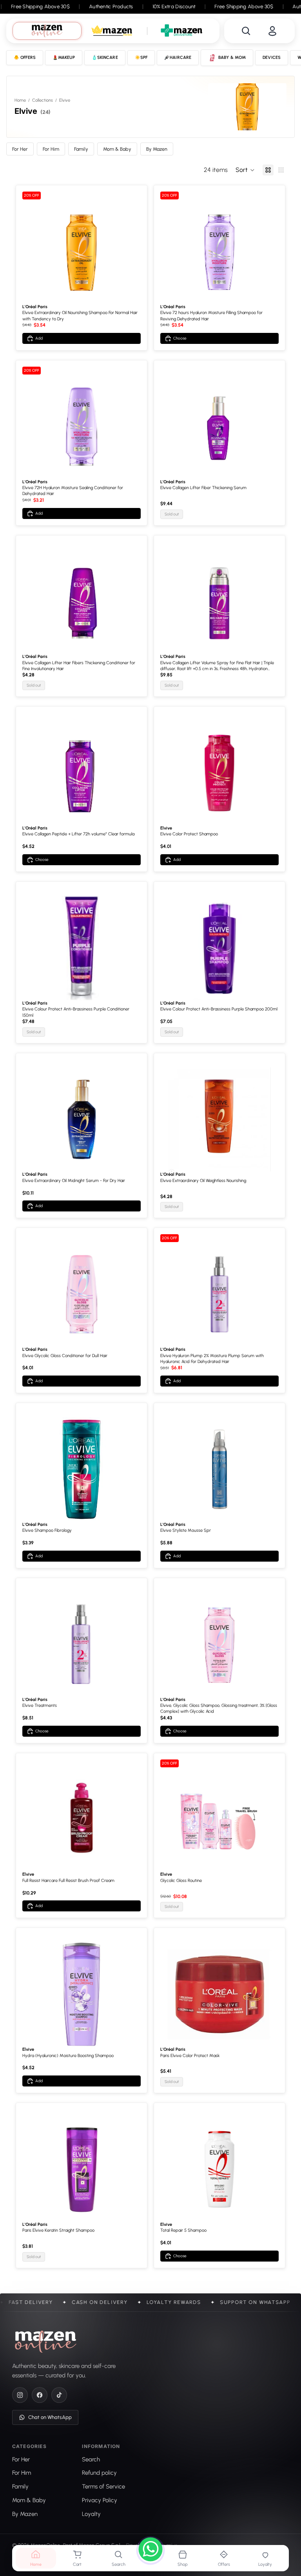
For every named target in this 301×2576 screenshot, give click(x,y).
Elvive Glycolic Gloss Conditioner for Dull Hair (65, 1356)
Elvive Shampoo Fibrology (47, 1530)
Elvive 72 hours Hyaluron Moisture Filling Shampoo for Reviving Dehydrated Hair (211, 316)
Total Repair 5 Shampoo (183, 2230)
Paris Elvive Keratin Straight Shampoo (58, 2230)
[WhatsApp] (150, 2550)
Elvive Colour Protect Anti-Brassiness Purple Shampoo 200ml (219, 1009)
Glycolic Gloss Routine (181, 1881)
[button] (245, 170)
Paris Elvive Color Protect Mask (190, 2056)
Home (20, 100)
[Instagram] (20, 2395)
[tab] (47, 31)
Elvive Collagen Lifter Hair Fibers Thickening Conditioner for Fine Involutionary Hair (79, 666)
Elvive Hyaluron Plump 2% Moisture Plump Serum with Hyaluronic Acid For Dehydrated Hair (212, 1359)
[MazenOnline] (46, 2342)
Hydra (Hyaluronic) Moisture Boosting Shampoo (68, 2056)
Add (39, 338)
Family (81, 149)
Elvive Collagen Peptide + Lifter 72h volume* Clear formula (78, 834)
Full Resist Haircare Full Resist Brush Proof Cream (68, 1881)
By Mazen (157, 149)
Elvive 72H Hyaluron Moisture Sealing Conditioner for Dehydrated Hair (73, 491)
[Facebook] (40, 2395)
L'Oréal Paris (35, 307)
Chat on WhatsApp (50, 2417)
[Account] (272, 31)
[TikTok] (59, 2395)
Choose (180, 338)
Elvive (166, 828)
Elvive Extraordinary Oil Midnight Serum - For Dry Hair (74, 1181)
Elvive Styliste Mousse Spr (186, 1530)
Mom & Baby (117, 149)
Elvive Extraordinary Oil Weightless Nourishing (203, 1181)
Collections (43, 100)
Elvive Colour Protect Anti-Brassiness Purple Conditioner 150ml (76, 1012)
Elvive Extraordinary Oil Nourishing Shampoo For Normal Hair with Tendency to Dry (80, 316)
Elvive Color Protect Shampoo (189, 834)
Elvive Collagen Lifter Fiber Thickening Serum (203, 488)
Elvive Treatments (40, 1705)
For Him (51, 149)
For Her (20, 149)
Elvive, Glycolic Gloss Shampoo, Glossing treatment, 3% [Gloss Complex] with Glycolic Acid (219, 1708)
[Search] (246, 31)
